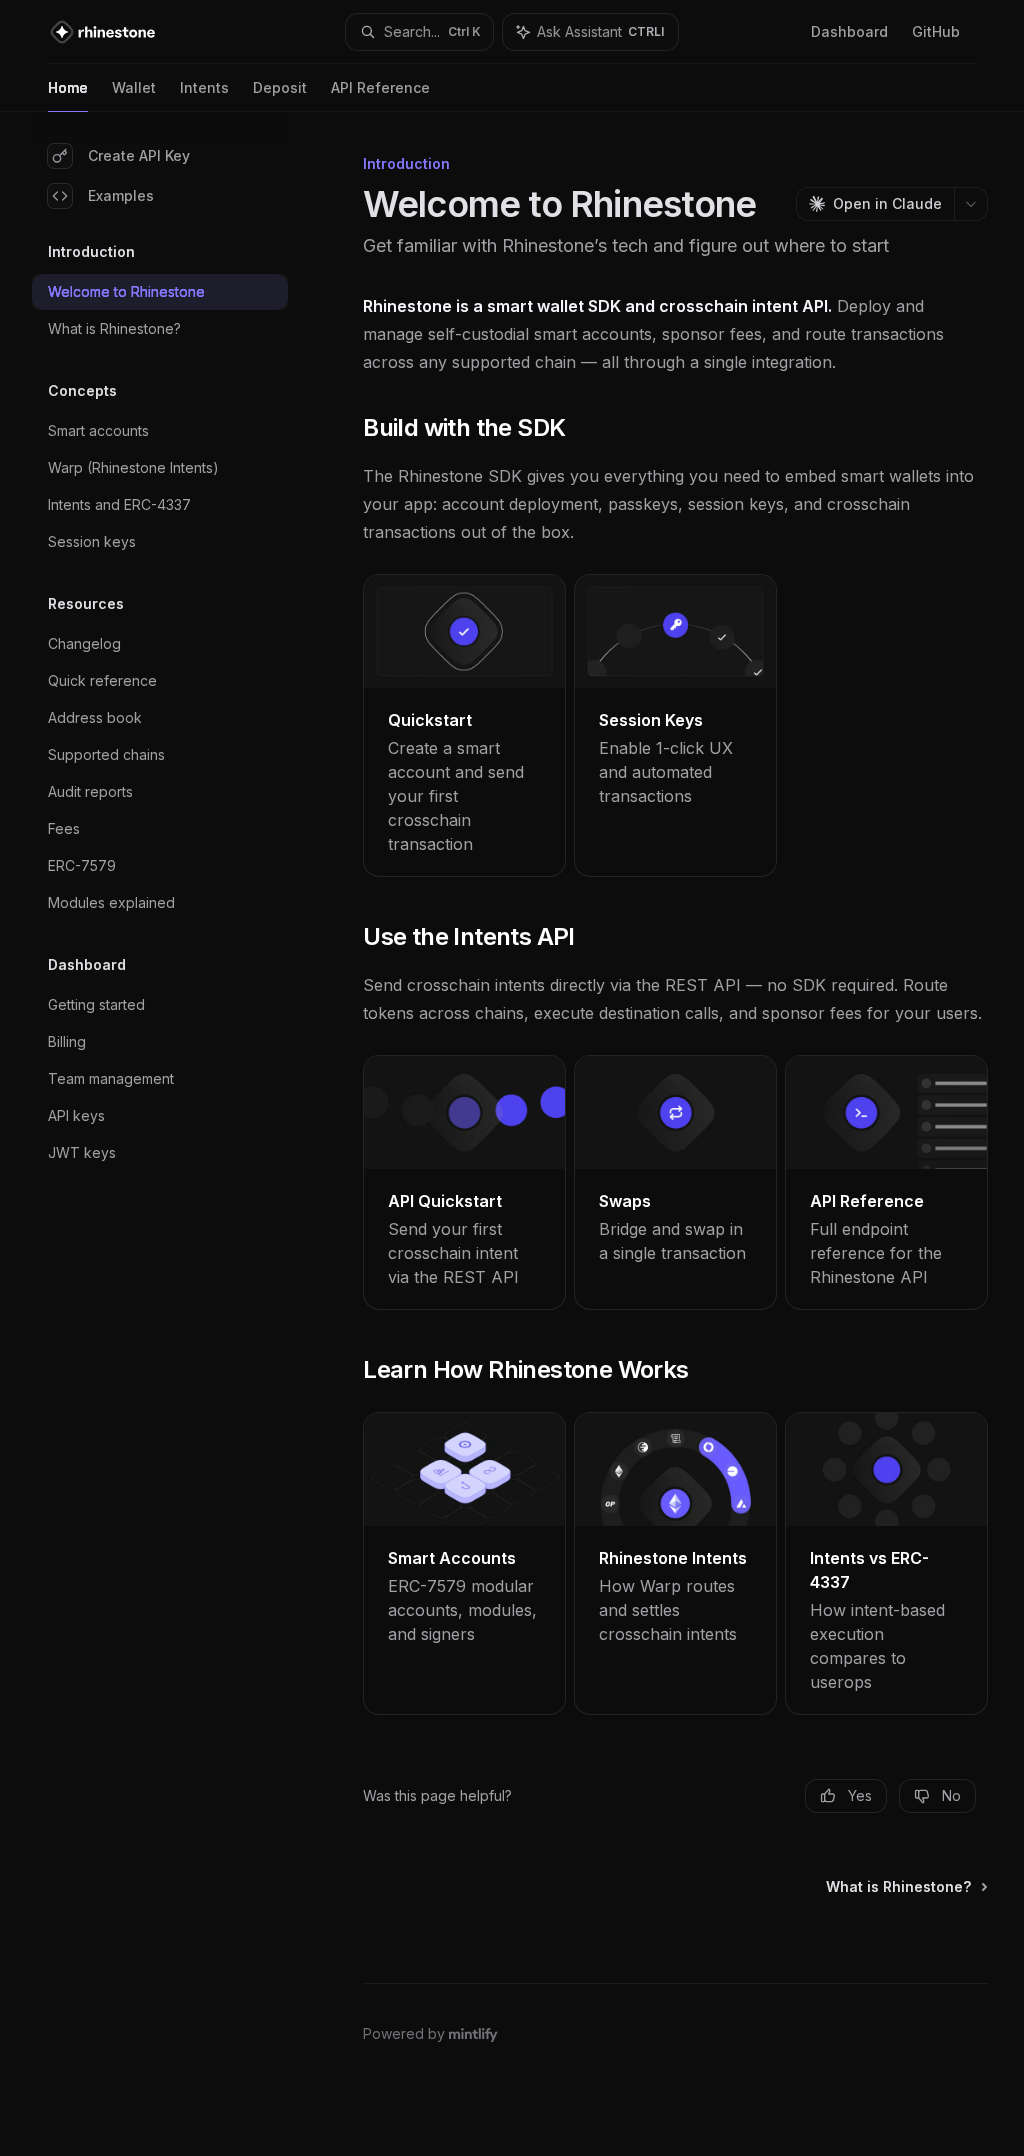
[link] (464, 725)
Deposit (280, 87)
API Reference (380, 87)
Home (68, 87)
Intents (204, 87)
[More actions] (971, 204)
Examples (121, 195)
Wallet (134, 87)
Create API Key (139, 155)
